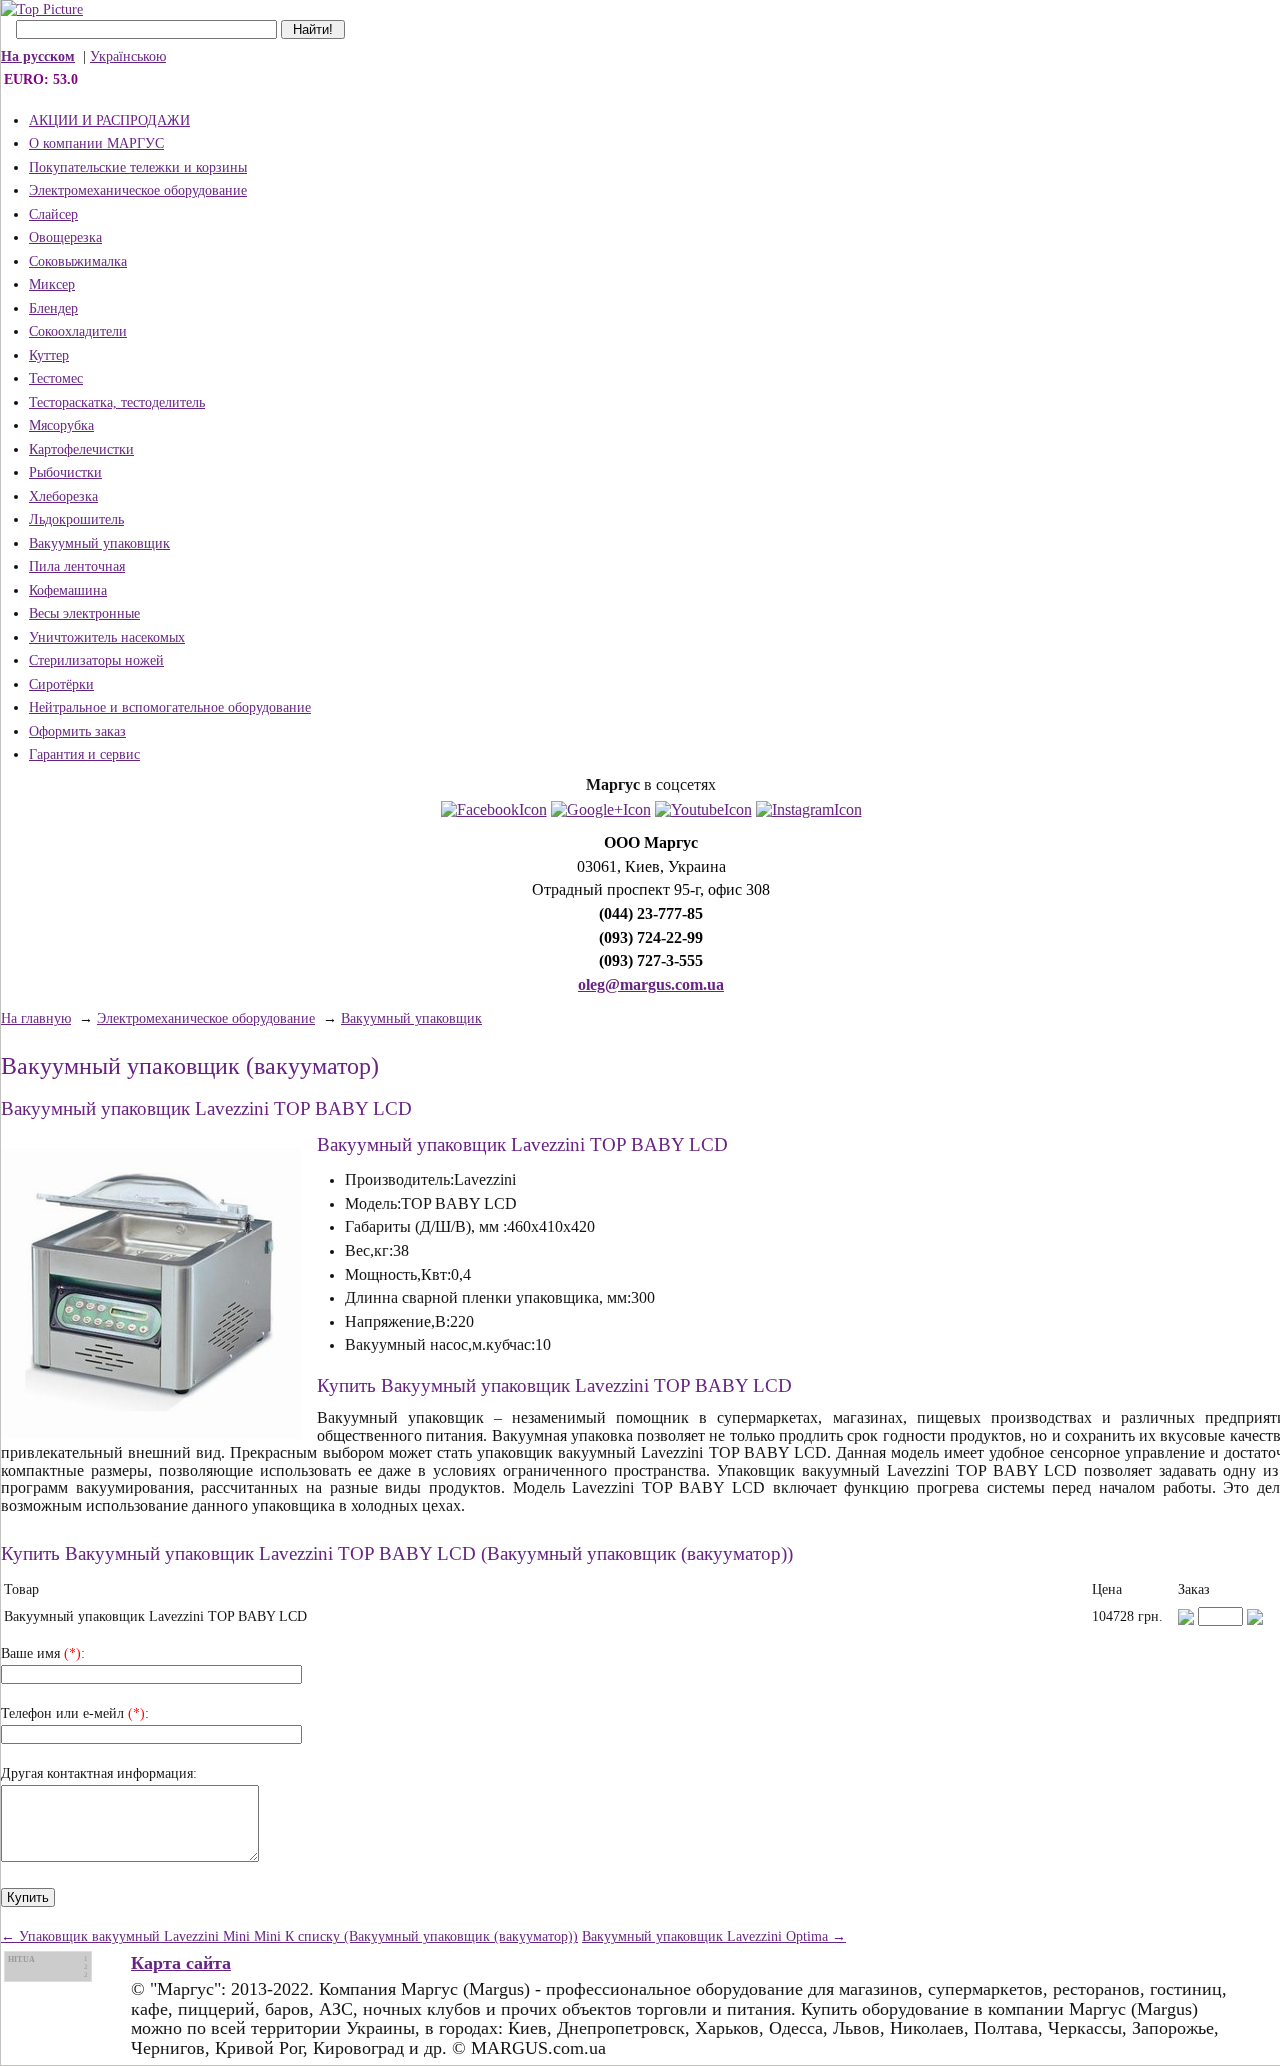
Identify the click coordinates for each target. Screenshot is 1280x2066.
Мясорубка (61, 425)
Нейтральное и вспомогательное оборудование (170, 707)
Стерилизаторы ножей (96, 660)
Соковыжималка (78, 261)
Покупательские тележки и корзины (138, 167)
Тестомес (56, 378)
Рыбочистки (65, 472)
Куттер (49, 355)
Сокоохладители (78, 331)
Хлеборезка (63, 496)
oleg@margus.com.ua (651, 984)
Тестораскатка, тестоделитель (117, 402)
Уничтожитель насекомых (107, 637)
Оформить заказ (77, 731)
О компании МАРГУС (96, 143)
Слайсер (53, 214)
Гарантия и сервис (84, 754)
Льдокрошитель (76, 519)
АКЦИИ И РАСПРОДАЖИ (109, 120)
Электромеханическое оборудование (138, 190)
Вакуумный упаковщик (99, 543)
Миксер (52, 284)
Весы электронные (84, 613)
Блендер (53, 308)
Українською (128, 56)
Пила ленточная (77, 566)
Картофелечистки (81, 449)
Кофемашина (68, 590)
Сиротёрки (61, 684)
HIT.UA (21, 1959)
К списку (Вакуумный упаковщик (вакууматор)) (431, 1936)
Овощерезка (65, 237)
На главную (36, 1018)
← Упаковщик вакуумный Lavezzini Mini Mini (143, 1936)
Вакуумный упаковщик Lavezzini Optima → (714, 1936)
